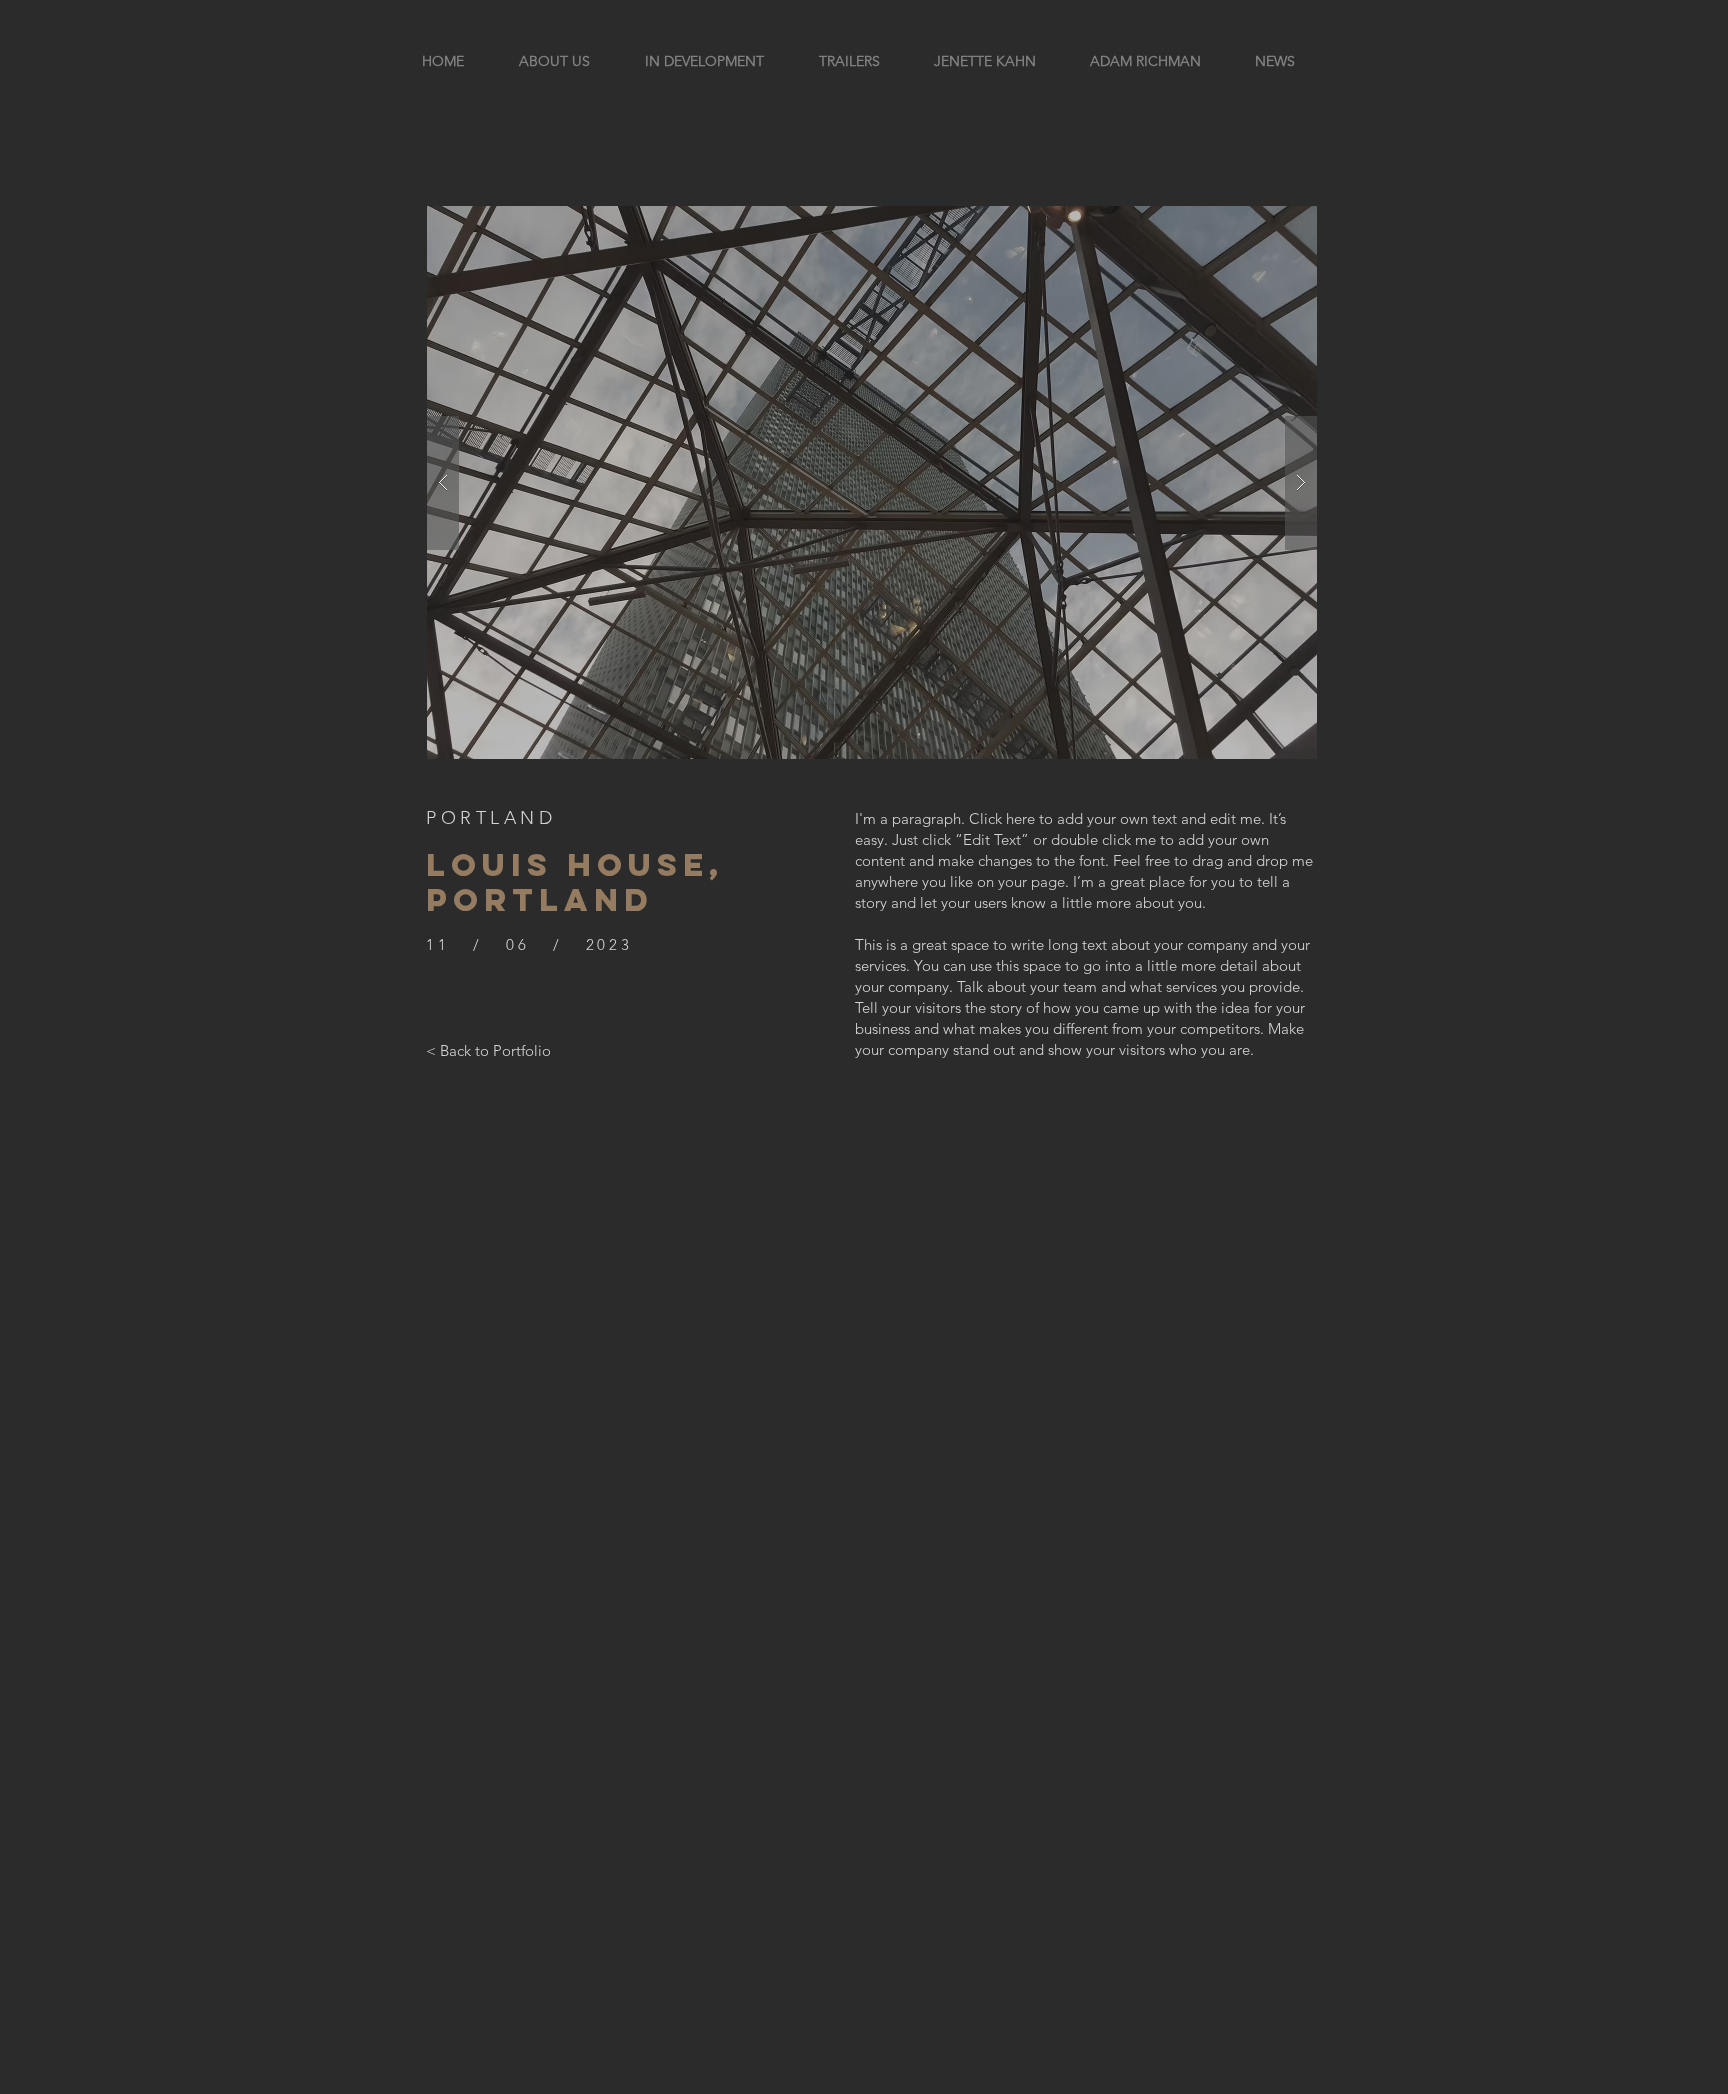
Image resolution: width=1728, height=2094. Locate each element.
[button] (872, 482)
